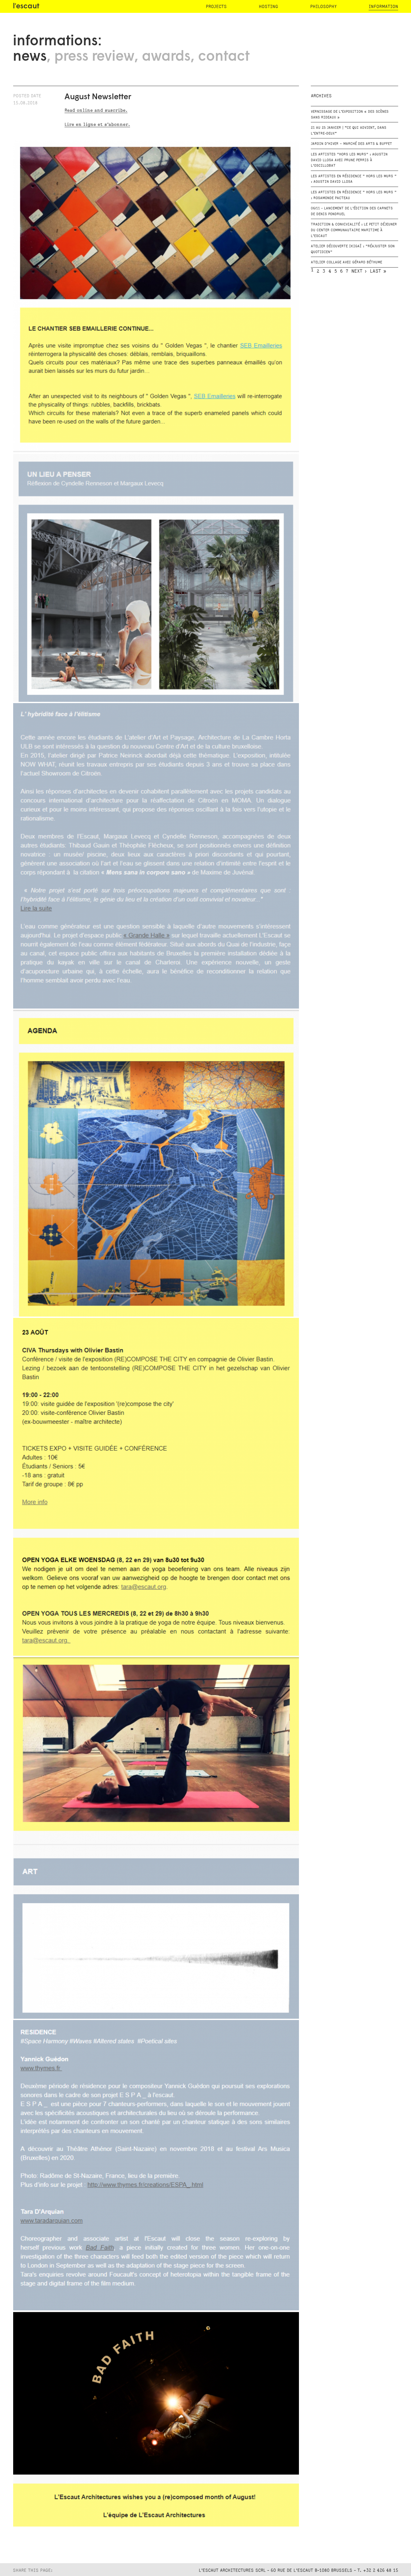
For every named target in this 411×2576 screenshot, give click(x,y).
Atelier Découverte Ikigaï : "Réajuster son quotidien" (353, 249)
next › (359, 271)
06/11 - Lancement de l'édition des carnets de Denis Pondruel (352, 211)
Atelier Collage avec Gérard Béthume (346, 262)
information (383, 7)
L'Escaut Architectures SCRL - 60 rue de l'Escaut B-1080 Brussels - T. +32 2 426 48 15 (298, 2570)
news (30, 57)
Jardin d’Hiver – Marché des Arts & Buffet (351, 144)
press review (94, 57)
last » (378, 271)
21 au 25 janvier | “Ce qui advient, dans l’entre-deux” (349, 131)
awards (166, 57)
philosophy (323, 7)
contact (224, 57)
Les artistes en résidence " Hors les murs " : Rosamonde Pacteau (354, 195)
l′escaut (26, 7)
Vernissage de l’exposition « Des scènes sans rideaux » (350, 115)
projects (216, 7)
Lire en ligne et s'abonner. (97, 124)
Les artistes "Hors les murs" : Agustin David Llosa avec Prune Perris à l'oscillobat (349, 160)
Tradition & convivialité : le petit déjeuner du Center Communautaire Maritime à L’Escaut (354, 230)
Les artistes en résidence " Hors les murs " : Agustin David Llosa (354, 179)
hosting (268, 7)
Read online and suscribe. (96, 110)
